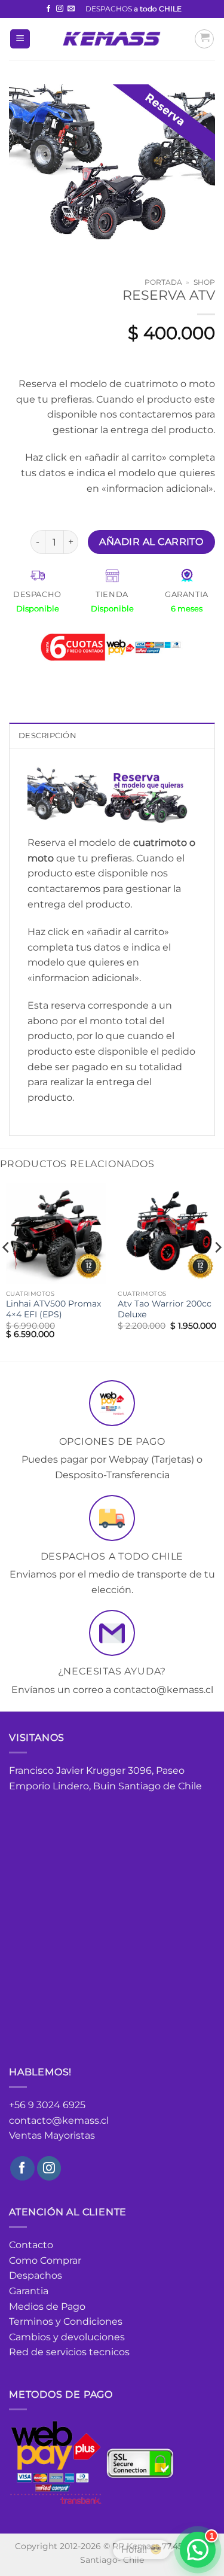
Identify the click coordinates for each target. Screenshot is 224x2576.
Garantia (29, 2291)
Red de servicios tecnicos (69, 2352)
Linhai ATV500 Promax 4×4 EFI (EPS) (53, 1309)
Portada (163, 282)
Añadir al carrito (151, 542)
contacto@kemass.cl (59, 2120)
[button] (20, 39)
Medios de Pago (47, 2306)
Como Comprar (45, 2260)
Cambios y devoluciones (67, 2337)
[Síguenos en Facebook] (48, 9)
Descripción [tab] (47, 736)
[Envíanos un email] (71, 9)
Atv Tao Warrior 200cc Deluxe (165, 1309)
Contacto (31, 2245)
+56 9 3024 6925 (47, 2105)
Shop (204, 282)
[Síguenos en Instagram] (60, 9)
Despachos (36, 2275)
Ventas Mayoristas (52, 2135)
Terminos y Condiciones (66, 2321)
